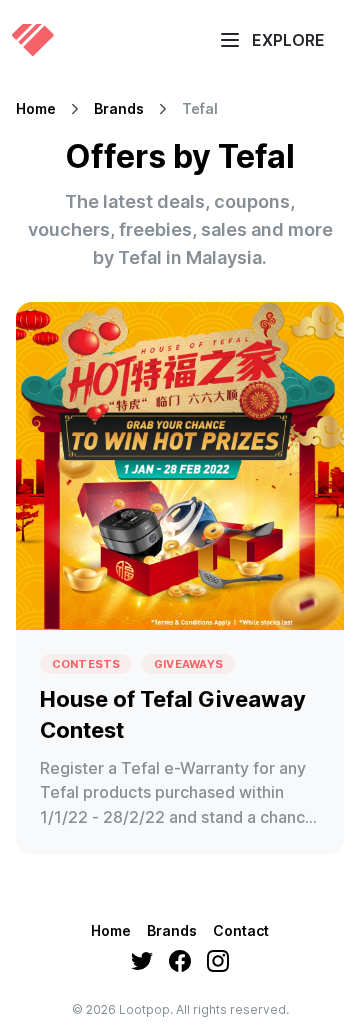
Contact (241, 930)
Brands (119, 109)
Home (36, 109)
